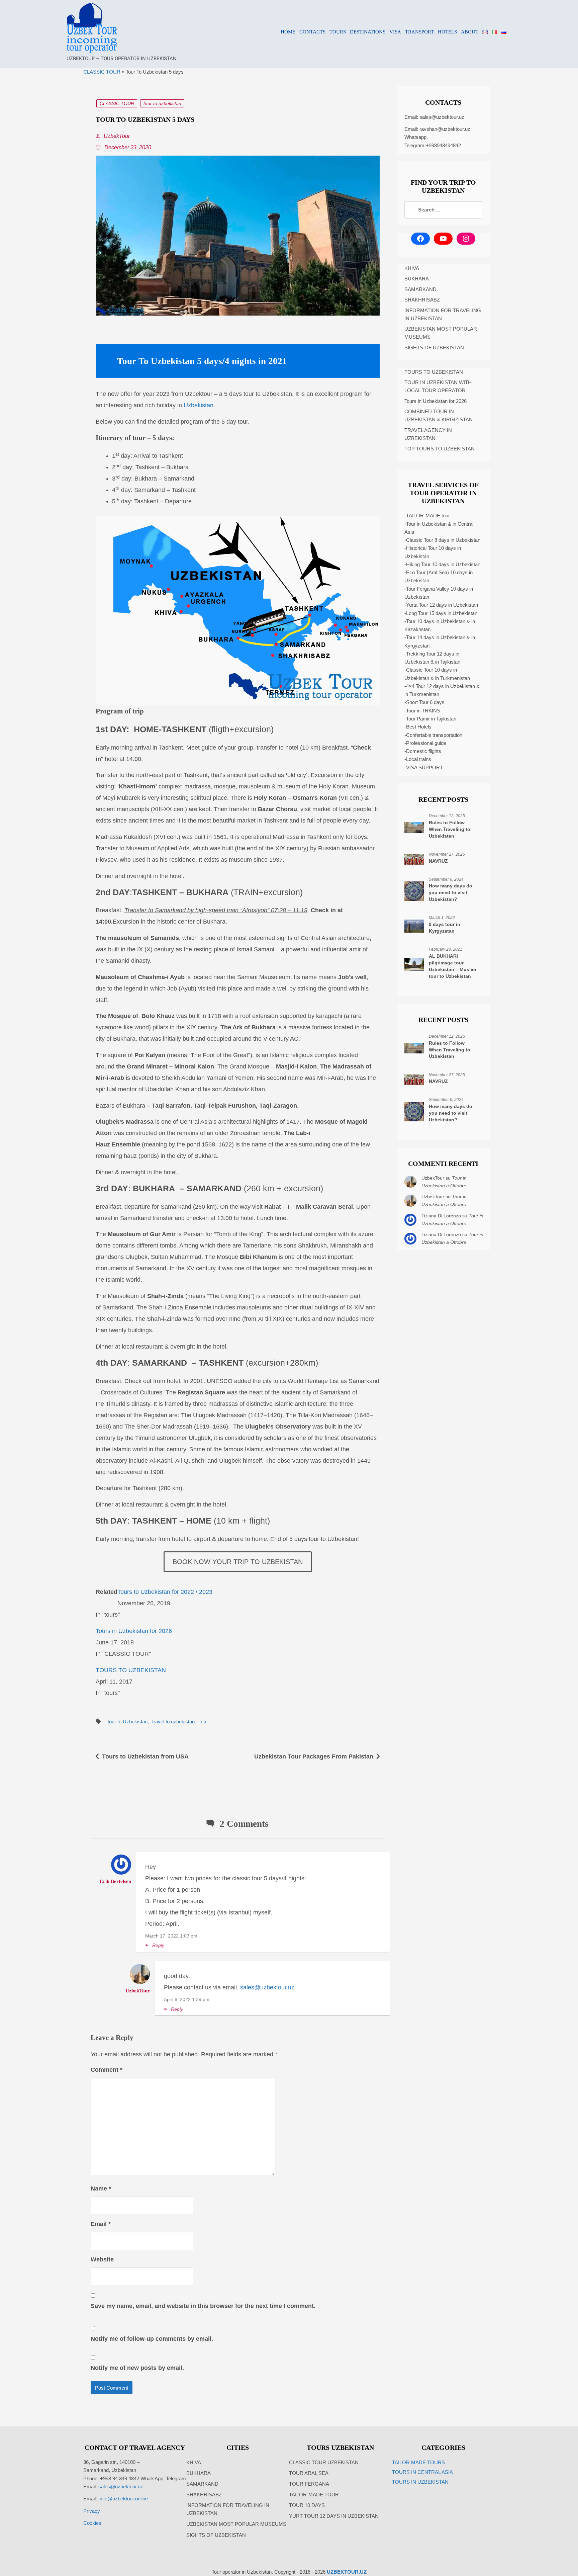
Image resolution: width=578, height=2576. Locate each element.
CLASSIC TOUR (102, 72)
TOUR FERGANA (309, 2484)
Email (101, 2224)
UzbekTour (116, 136)
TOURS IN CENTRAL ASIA (422, 2472)
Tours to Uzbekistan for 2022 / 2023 (165, 1592)
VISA (395, 32)
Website (102, 2259)
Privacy (92, 2511)
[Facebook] (420, 239)
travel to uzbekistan (173, 1722)
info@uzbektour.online (124, 2499)
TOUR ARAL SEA (309, 2473)
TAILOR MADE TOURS (418, 2462)
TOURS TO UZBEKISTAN (131, 1670)
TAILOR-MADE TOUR (314, 2495)
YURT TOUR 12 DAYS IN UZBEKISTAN (334, 2516)
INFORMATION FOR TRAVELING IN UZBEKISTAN (443, 314)
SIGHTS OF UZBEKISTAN (434, 348)
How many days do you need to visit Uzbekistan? (451, 892)
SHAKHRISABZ (422, 300)
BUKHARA (417, 279)
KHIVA (412, 268)
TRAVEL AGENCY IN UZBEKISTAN (428, 434)
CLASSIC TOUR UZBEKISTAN (324, 2462)
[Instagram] (466, 239)
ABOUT (470, 32)
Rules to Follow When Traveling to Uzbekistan (450, 829)
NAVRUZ (438, 861)
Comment (107, 2070)
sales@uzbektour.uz (267, 1987)
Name (101, 2188)
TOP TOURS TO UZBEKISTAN (440, 449)
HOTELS (447, 32)
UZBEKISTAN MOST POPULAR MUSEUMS (441, 333)
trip (203, 1722)
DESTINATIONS (368, 32)
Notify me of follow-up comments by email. (152, 2339)
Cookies (92, 2523)
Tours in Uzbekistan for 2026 (134, 1631)
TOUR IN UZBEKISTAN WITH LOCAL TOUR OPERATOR (438, 386)
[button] (202, 1945)
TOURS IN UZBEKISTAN (420, 2482)
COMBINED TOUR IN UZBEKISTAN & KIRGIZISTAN (439, 415)
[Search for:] (443, 210)
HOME (288, 32)
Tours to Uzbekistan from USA (145, 1756)
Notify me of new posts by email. (137, 2368)
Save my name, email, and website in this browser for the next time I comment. (203, 2306)
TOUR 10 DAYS (307, 2505)
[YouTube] (443, 239)
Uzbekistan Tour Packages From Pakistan (314, 1756)
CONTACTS (312, 32)
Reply (158, 1945)
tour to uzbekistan (162, 103)
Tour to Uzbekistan (127, 1722)
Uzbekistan (199, 405)
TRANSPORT (419, 32)
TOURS (338, 32)
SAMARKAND (420, 289)
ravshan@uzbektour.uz (445, 129)
